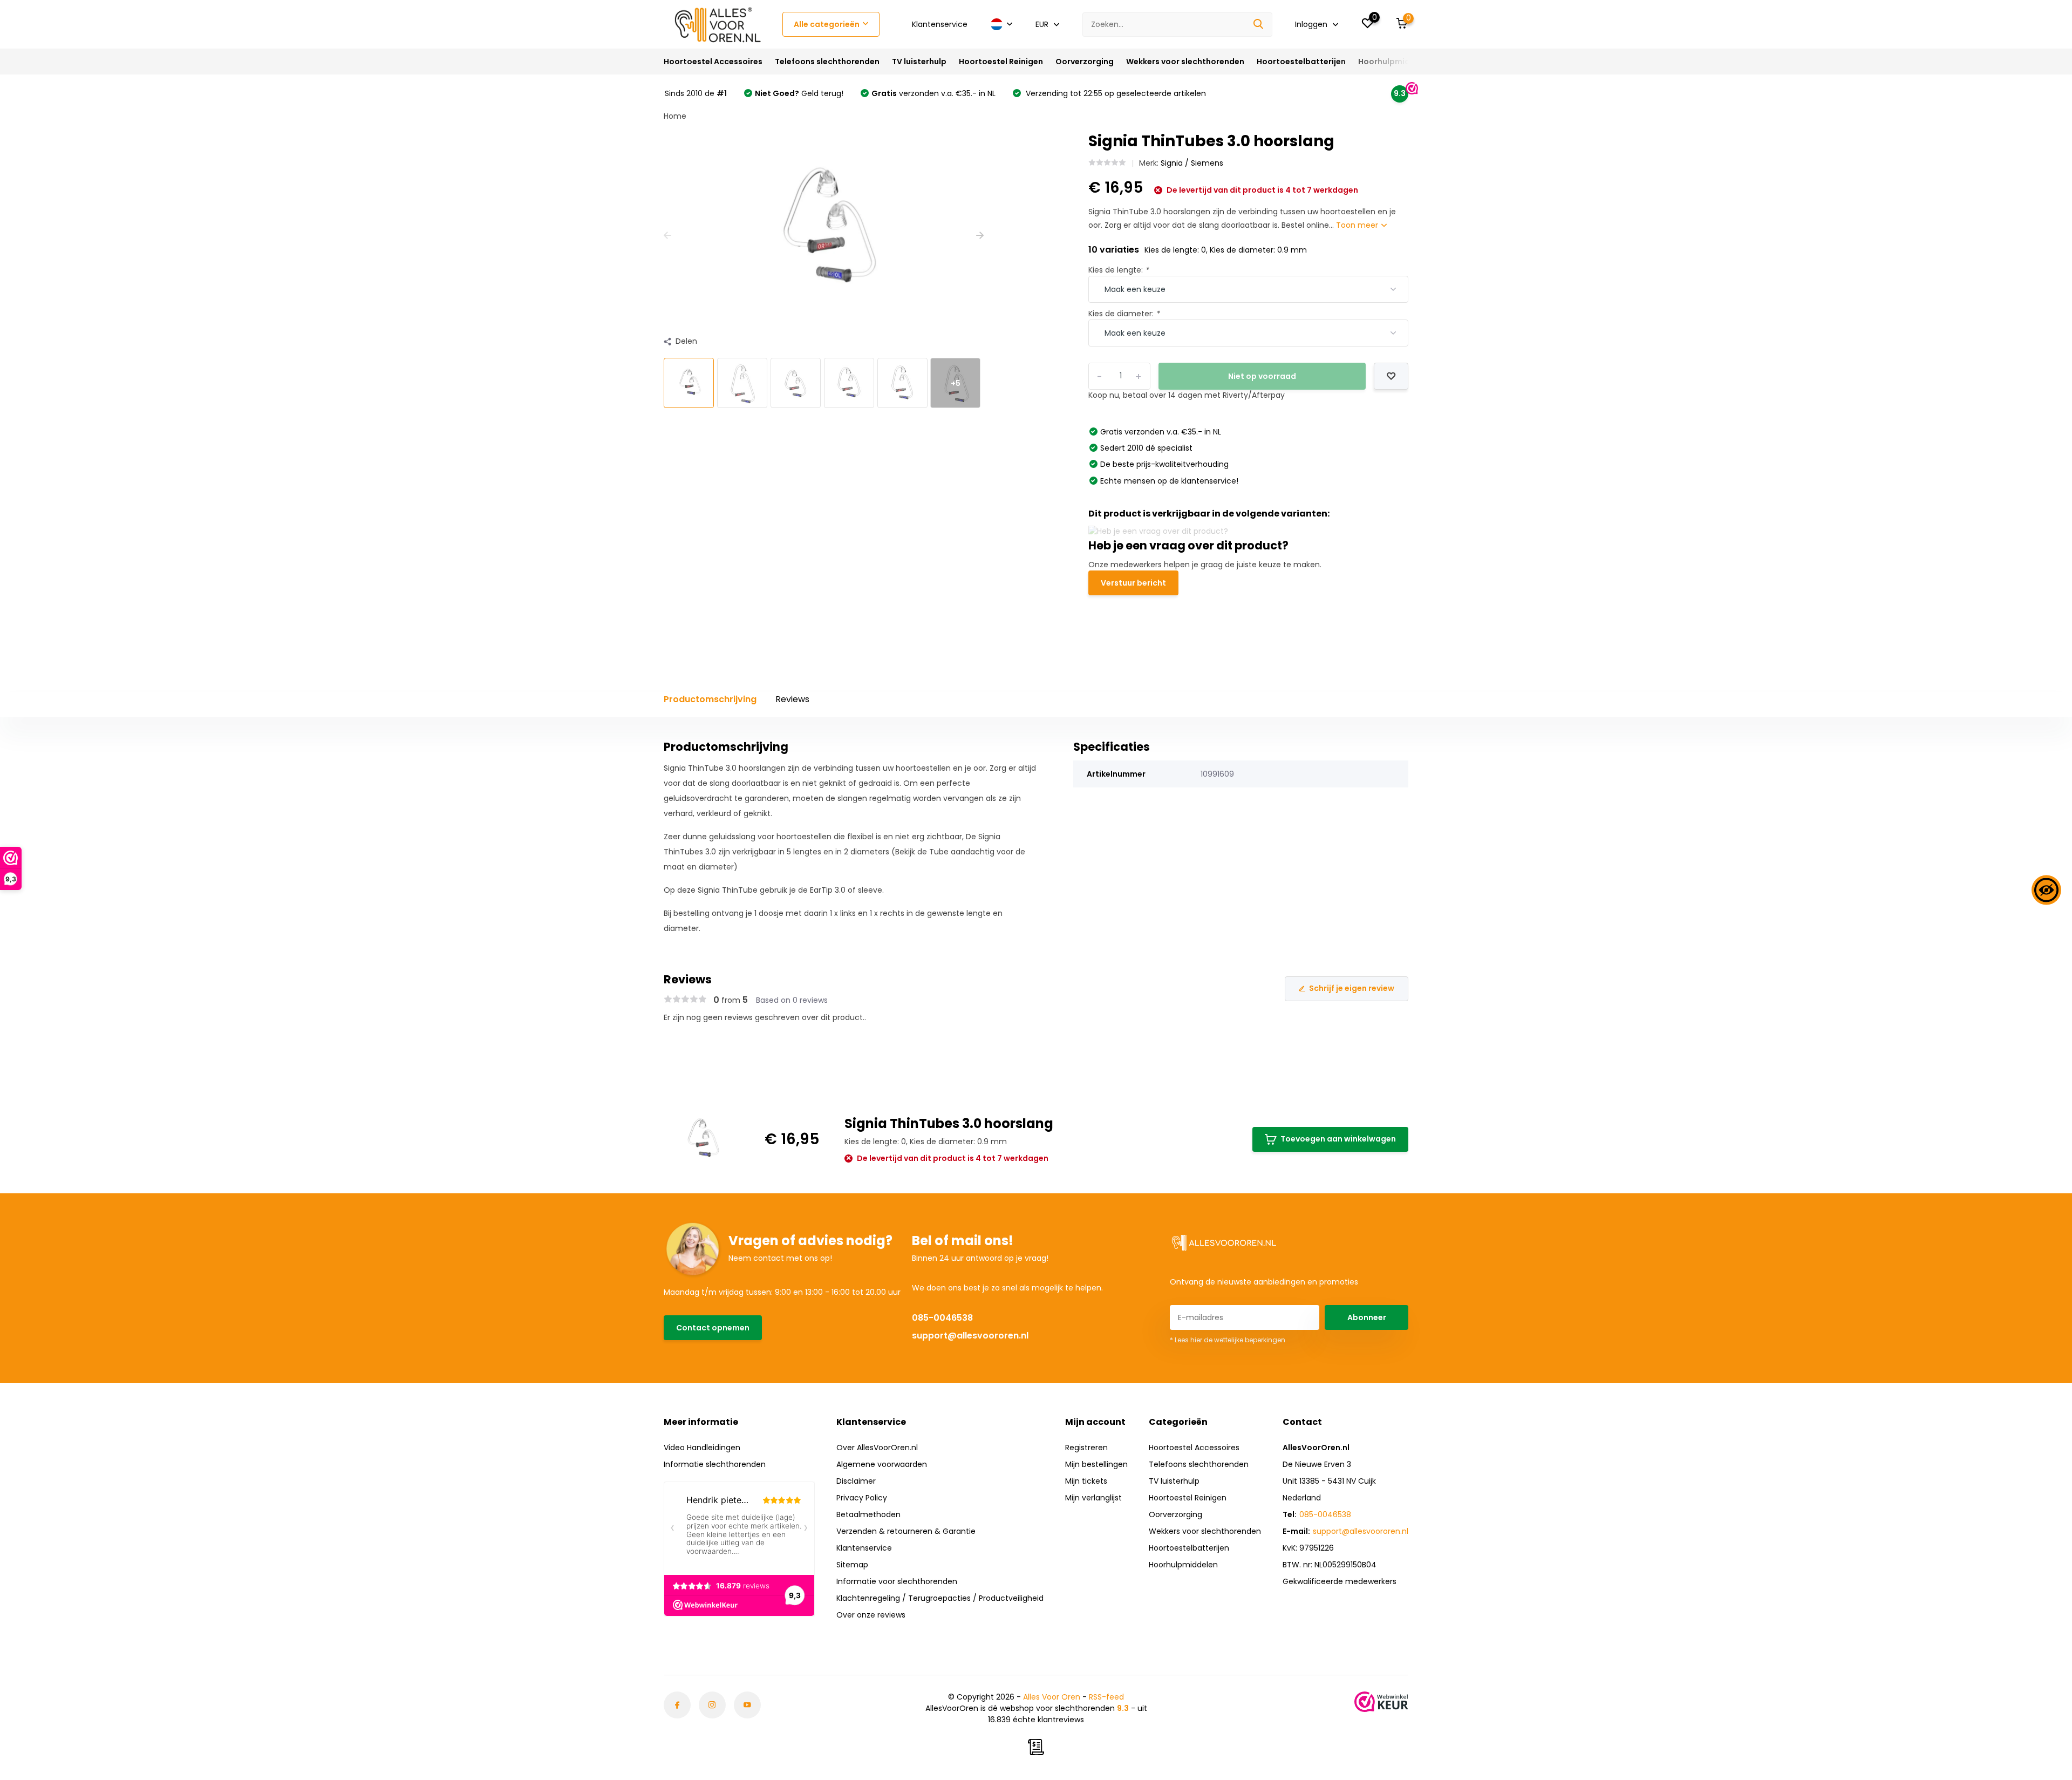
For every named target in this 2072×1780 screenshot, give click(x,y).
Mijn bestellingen (1096, 1464)
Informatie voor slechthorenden (897, 1581)
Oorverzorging (1085, 62)
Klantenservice (940, 24)
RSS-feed (1106, 1697)
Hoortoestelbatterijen (1301, 62)
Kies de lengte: (1119, 270)
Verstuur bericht (1133, 583)
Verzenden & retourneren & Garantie (906, 1531)
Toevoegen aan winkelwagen (1338, 1139)
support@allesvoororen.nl (970, 1336)
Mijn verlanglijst (1093, 1498)
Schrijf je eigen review (1352, 988)
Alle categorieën (827, 24)
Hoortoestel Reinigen (1001, 62)
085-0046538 (942, 1318)
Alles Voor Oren (1052, 1697)
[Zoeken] (1259, 25)
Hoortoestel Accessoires (713, 62)
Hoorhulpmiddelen (1395, 62)
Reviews (792, 699)
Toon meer (1358, 225)
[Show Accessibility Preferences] (2046, 890)
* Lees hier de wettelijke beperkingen (1228, 1340)
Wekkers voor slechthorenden (1185, 62)
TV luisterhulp (919, 62)
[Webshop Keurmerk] (1381, 1702)
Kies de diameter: (1124, 314)
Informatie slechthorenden (715, 1464)
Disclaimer (856, 1481)
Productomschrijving (710, 699)
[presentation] (667, 236)
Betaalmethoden (868, 1514)
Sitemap (852, 1565)
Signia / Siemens (1192, 163)
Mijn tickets (1086, 1481)
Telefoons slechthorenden (827, 62)
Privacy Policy (862, 1498)
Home (675, 116)
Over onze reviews (871, 1615)
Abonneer (1367, 1317)
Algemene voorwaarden (882, 1464)
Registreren (1086, 1448)
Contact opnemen (713, 1328)
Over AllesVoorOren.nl (877, 1448)
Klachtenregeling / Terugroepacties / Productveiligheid (940, 1598)
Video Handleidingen (702, 1448)
